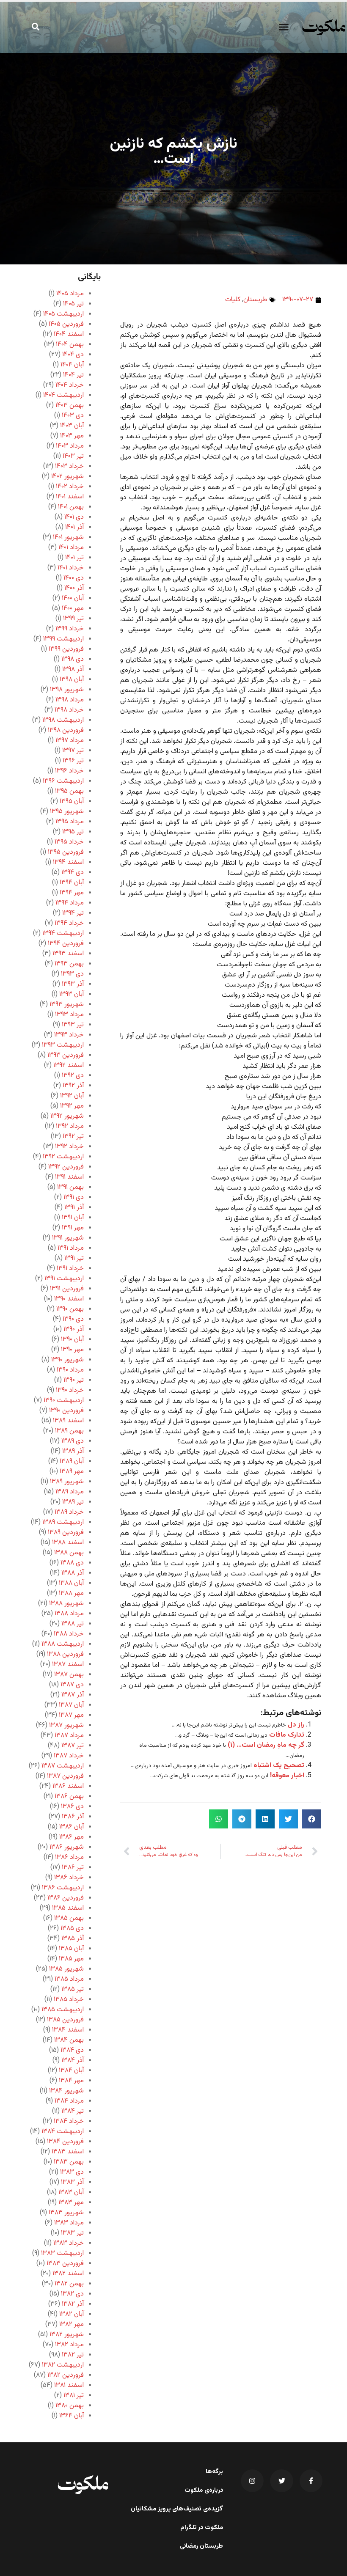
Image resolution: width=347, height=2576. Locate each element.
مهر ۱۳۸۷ (71, 1715)
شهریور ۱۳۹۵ (67, 812)
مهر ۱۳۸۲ (72, 2324)
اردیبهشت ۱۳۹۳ (63, 1045)
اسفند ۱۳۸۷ (68, 1665)
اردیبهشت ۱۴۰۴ (63, 395)
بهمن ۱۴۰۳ (70, 406)
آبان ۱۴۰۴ (72, 365)
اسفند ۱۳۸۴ (68, 2030)
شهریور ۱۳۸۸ (66, 1604)
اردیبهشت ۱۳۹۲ (63, 1157)
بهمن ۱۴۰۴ (70, 345)
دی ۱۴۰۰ (74, 578)
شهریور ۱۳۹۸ (67, 690)
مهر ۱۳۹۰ (72, 1350)
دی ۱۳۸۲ (72, 2294)
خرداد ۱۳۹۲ (69, 1147)
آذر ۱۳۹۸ (73, 669)
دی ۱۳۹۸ (73, 659)
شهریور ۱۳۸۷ (66, 1725)
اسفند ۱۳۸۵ (68, 1908)
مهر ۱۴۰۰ (73, 609)
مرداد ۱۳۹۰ (70, 1370)
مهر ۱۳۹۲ (72, 1106)
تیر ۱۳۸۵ (73, 1989)
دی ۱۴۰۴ (73, 355)
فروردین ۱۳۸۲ (66, 2375)
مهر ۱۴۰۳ (72, 436)
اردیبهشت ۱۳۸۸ (63, 1644)
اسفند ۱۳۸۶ (68, 1786)
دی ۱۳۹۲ (73, 1076)
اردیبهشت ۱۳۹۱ (64, 1279)
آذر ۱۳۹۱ (74, 1208)
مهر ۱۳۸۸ (71, 1593)
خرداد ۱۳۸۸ (69, 1634)
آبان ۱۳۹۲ (72, 1096)
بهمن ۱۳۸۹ (69, 1431)
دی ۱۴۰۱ (74, 517)
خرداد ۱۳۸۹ (69, 1512)
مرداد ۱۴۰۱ (71, 548)
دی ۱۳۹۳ (72, 974)
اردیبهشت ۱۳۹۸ (63, 720)
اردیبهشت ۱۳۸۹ (63, 1522)
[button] (284, 27)
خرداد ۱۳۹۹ (70, 629)
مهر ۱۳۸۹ (72, 1472)
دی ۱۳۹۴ (73, 873)
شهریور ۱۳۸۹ (67, 1482)
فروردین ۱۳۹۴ (66, 944)
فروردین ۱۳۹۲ (66, 1167)
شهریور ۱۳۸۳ (66, 2213)
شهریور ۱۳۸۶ (67, 1847)
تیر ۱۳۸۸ (73, 1624)
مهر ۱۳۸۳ (71, 2203)
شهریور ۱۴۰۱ (68, 537)
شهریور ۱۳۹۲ (67, 1116)
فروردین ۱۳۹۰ (66, 1411)
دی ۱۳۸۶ (72, 1807)
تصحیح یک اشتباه (279, 1766)
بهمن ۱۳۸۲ (69, 2284)
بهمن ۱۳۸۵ (69, 1918)
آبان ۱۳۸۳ (71, 2192)
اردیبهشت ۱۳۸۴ (63, 2132)
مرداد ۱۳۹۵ (70, 822)
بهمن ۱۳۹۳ (69, 964)
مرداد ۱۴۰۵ (70, 294)
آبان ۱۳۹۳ (72, 994)
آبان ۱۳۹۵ (72, 801)
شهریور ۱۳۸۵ (66, 1969)
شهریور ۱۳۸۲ (67, 2335)
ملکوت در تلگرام (202, 2528)
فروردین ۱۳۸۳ (65, 2264)
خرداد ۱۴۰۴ (70, 385)
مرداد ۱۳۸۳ (69, 2223)
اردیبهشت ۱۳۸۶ (63, 1888)
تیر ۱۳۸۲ (73, 2355)
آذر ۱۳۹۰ (74, 1329)
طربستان (255, 300)
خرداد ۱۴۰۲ (70, 487)
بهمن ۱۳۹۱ (70, 1187)
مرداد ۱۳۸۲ (69, 2345)
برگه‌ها (214, 2472)
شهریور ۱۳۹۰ (67, 1360)
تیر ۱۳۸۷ (73, 1746)
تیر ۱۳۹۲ (73, 1137)
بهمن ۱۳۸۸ (69, 1553)
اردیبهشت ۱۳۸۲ (63, 2365)
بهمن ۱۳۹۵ (69, 791)
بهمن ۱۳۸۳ (69, 2162)
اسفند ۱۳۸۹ (68, 1421)
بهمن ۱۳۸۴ (69, 2040)
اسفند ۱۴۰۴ (69, 334)
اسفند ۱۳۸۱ (69, 2385)
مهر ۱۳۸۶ (72, 1837)
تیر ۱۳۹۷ (73, 751)
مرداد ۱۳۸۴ (69, 2101)
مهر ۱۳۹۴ (72, 893)
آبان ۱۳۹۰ (72, 1340)
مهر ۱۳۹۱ (73, 1228)
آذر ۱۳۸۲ (73, 2304)
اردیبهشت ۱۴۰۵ (63, 314)
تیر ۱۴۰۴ (73, 375)
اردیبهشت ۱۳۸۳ (62, 2253)
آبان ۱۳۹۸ (72, 680)
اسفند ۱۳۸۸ (68, 1543)
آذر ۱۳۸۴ (73, 2061)
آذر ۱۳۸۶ (73, 1817)
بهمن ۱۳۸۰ (70, 2406)
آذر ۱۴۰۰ (74, 588)
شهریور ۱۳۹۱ (68, 1238)
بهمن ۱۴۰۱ (71, 507)
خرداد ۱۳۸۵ (69, 2000)
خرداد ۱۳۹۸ (69, 710)
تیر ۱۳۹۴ (73, 913)
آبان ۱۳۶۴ (72, 2416)
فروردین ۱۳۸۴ (65, 2142)
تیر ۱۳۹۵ (73, 832)
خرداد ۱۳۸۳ (69, 2243)
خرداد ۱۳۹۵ (69, 842)
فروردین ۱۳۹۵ (66, 852)
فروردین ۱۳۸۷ (65, 1776)
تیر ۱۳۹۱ (74, 1258)
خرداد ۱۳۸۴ (69, 2121)
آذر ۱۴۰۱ (74, 527)
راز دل (296, 1725)
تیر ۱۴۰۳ (73, 456)
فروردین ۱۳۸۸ (65, 1654)
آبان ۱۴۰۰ (73, 598)
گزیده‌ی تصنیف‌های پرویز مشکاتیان (177, 2509)
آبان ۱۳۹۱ (73, 1218)
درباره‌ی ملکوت (204, 2491)
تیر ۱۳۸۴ (73, 2111)
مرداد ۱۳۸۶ (69, 1857)
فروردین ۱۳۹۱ (67, 1289)
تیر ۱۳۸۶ (73, 1868)
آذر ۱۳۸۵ (73, 1939)
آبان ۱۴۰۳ (72, 426)
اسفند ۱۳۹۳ (68, 954)
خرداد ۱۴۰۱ (71, 568)
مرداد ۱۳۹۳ (69, 1015)
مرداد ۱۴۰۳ (70, 446)
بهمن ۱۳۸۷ (69, 1675)
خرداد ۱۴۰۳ (69, 466)
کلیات (233, 300)
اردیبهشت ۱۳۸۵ (63, 2010)
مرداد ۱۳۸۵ (69, 1979)
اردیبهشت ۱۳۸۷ (63, 1766)
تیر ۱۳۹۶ (73, 761)
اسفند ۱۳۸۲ (68, 2274)
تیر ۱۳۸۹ (73, 1502)
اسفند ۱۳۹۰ (69, 1299)
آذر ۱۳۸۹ (73, 1451)
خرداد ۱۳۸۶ (69, 1878)
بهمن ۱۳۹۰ (70, 1309)
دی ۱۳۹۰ (73, 1319)
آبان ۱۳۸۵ (71, 1949)
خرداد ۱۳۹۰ (70, 1390)
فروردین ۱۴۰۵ (66, 324)
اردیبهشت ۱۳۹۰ (64, 1401)
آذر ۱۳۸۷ (73, 1695)
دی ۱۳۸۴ (72, 2050)
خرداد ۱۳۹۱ (70, 1269)
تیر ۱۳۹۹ (73, 619)
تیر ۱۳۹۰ (74, 1380)
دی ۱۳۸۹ (73, 1441)
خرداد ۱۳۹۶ (69, 771)
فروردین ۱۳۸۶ (66, 1898)
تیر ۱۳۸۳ (72, 2233)
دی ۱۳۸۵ (72, 1929)
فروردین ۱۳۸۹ (66, 1533)
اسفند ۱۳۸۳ (68, 2152)
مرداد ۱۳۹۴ (70, 903)
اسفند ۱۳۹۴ (68, 862)
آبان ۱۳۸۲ (72, 2314)
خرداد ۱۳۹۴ (69, 923)
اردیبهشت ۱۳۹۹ (63, 639)
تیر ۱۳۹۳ (73, 1025)
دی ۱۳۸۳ (72, 2172)
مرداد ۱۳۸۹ (70, 1492)
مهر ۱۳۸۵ (71, 1959)
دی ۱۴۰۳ (73, 416)
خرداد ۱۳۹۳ (69, 1035)
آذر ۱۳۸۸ (73, 1573)
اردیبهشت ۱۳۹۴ (63, 933)
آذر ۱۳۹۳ (73, 984)
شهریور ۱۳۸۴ (66, 2091)
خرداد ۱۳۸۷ (69, 1756)
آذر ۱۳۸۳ (72, 2182)
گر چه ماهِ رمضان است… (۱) (266, 1745)
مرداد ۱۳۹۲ (70, 1126)
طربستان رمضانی (201, 2546)
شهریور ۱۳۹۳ (67, 1005)
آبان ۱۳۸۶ (72, 1827)
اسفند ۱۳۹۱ (69, 1177)
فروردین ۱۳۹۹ (66, 649)
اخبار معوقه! (287, 1776)
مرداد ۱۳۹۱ (71, 1248)
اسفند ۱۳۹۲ (69, 1065)
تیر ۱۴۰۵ (73, 304)
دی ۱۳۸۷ (72, 1685)
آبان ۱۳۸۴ (71, 2071)
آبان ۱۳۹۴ (72, 883)
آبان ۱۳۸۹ (72, 1461)
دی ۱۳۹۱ (74, 1197)
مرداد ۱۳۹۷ (70, 741)
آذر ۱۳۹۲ (73, 1086)
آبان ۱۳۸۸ (71, 1583)
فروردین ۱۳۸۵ (65, 2020)
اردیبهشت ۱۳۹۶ (63, 781)
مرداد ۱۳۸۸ (69, 1614)
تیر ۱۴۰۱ (74, 558)
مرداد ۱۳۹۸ (70, 700)
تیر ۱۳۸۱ (74, 2396)
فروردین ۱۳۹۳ (66, 1055)
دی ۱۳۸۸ (72, 1563)
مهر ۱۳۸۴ (71, 2081)
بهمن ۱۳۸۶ (69, 1797)
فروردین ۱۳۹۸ (66, 730)
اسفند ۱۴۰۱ (70, 497)
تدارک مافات (287, 1735)
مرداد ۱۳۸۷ (69, 1736)
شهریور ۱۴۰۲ (67, 477)
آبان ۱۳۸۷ (71, 1705)
